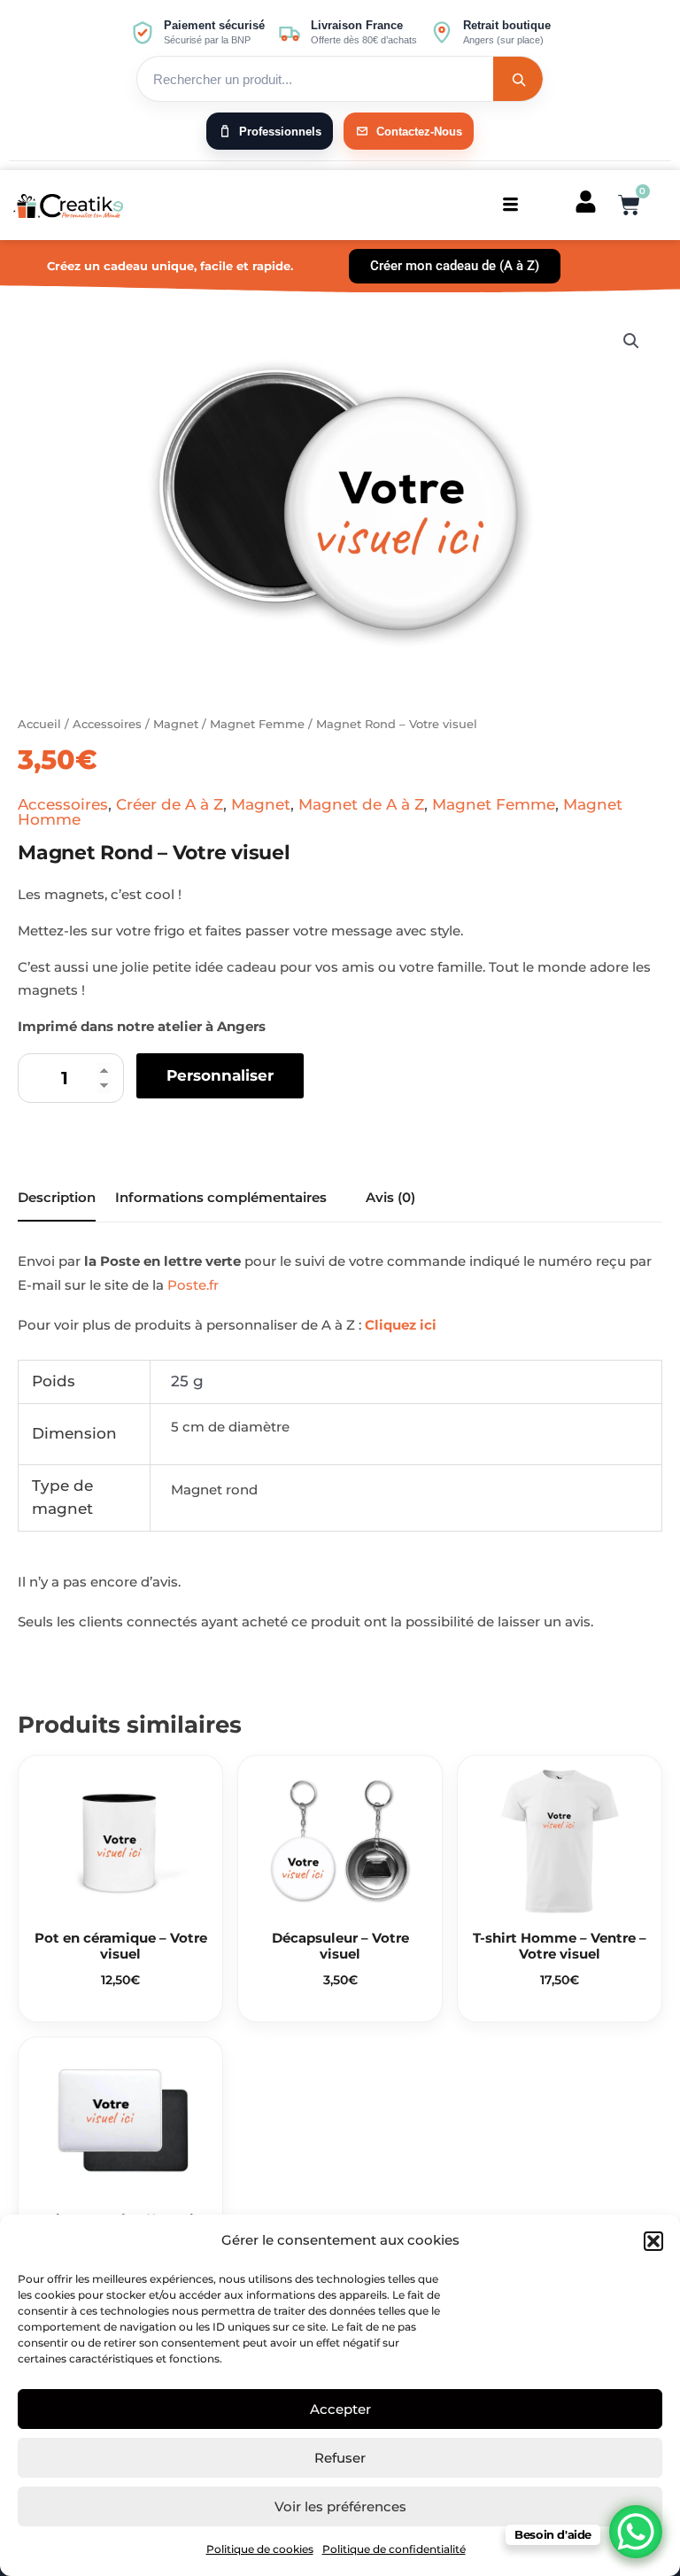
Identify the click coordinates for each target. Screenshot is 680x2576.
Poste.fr (193, 1285)
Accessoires (107, 724)
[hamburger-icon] (510, 205)
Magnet (176, 724)
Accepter (340, 2409)
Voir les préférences (340, 2506)
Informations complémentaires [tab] (221, 1197)
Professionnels (280, 132)
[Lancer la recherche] (518, 79)
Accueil (39, 724)
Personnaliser (220, 1075)
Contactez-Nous (419, 132)
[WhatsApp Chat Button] (636, 2532)
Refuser (340, 2458)
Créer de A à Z (170, 804)
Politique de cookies (260, 2549)
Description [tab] (57, 1197)
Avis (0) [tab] (390, 1197)
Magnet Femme (257, 724)
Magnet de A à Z (361, 804)
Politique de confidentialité (394, 2549)
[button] (653, 2241)
